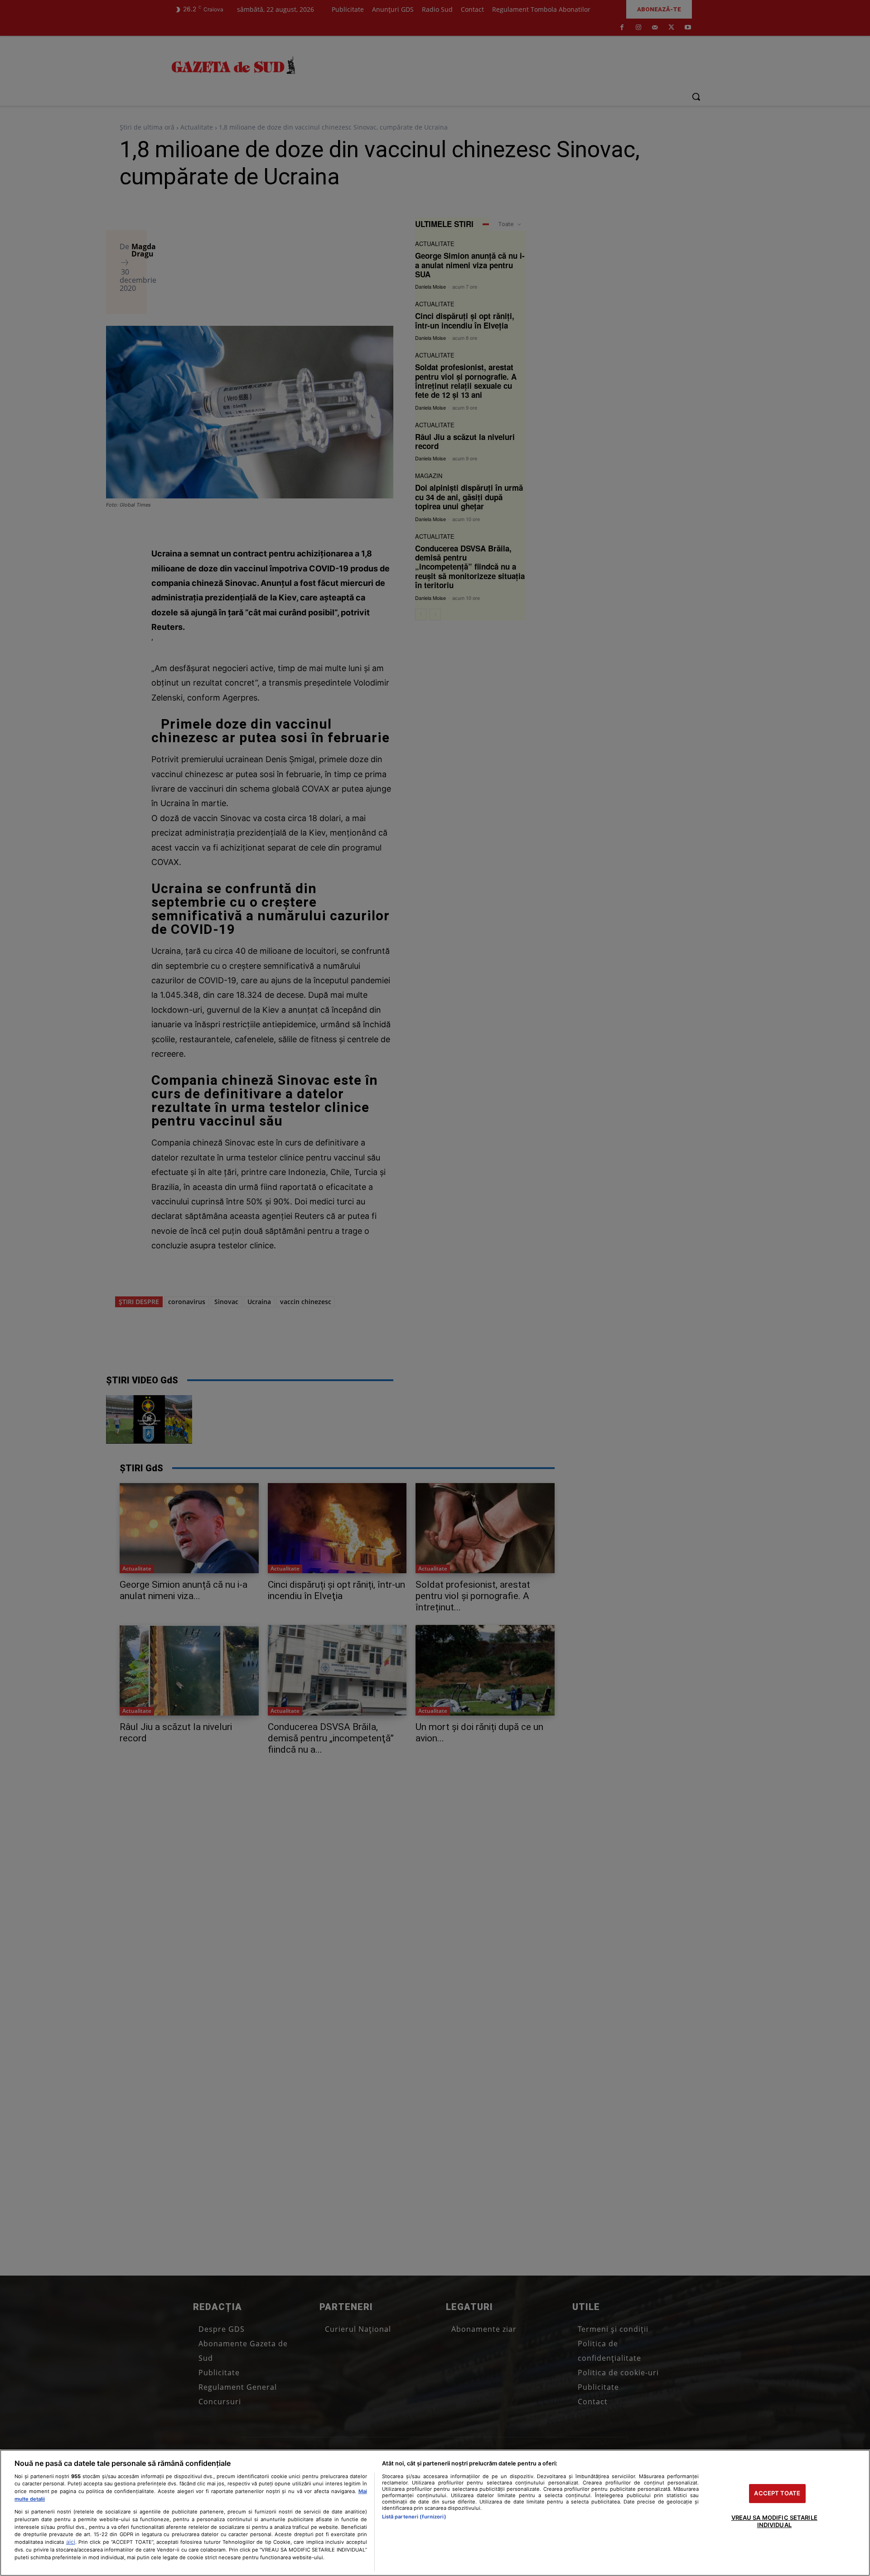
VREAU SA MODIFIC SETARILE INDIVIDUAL (774, 2521)
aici (71, 2542)
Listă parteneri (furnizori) (414, 2517)
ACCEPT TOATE (777, 2494)
